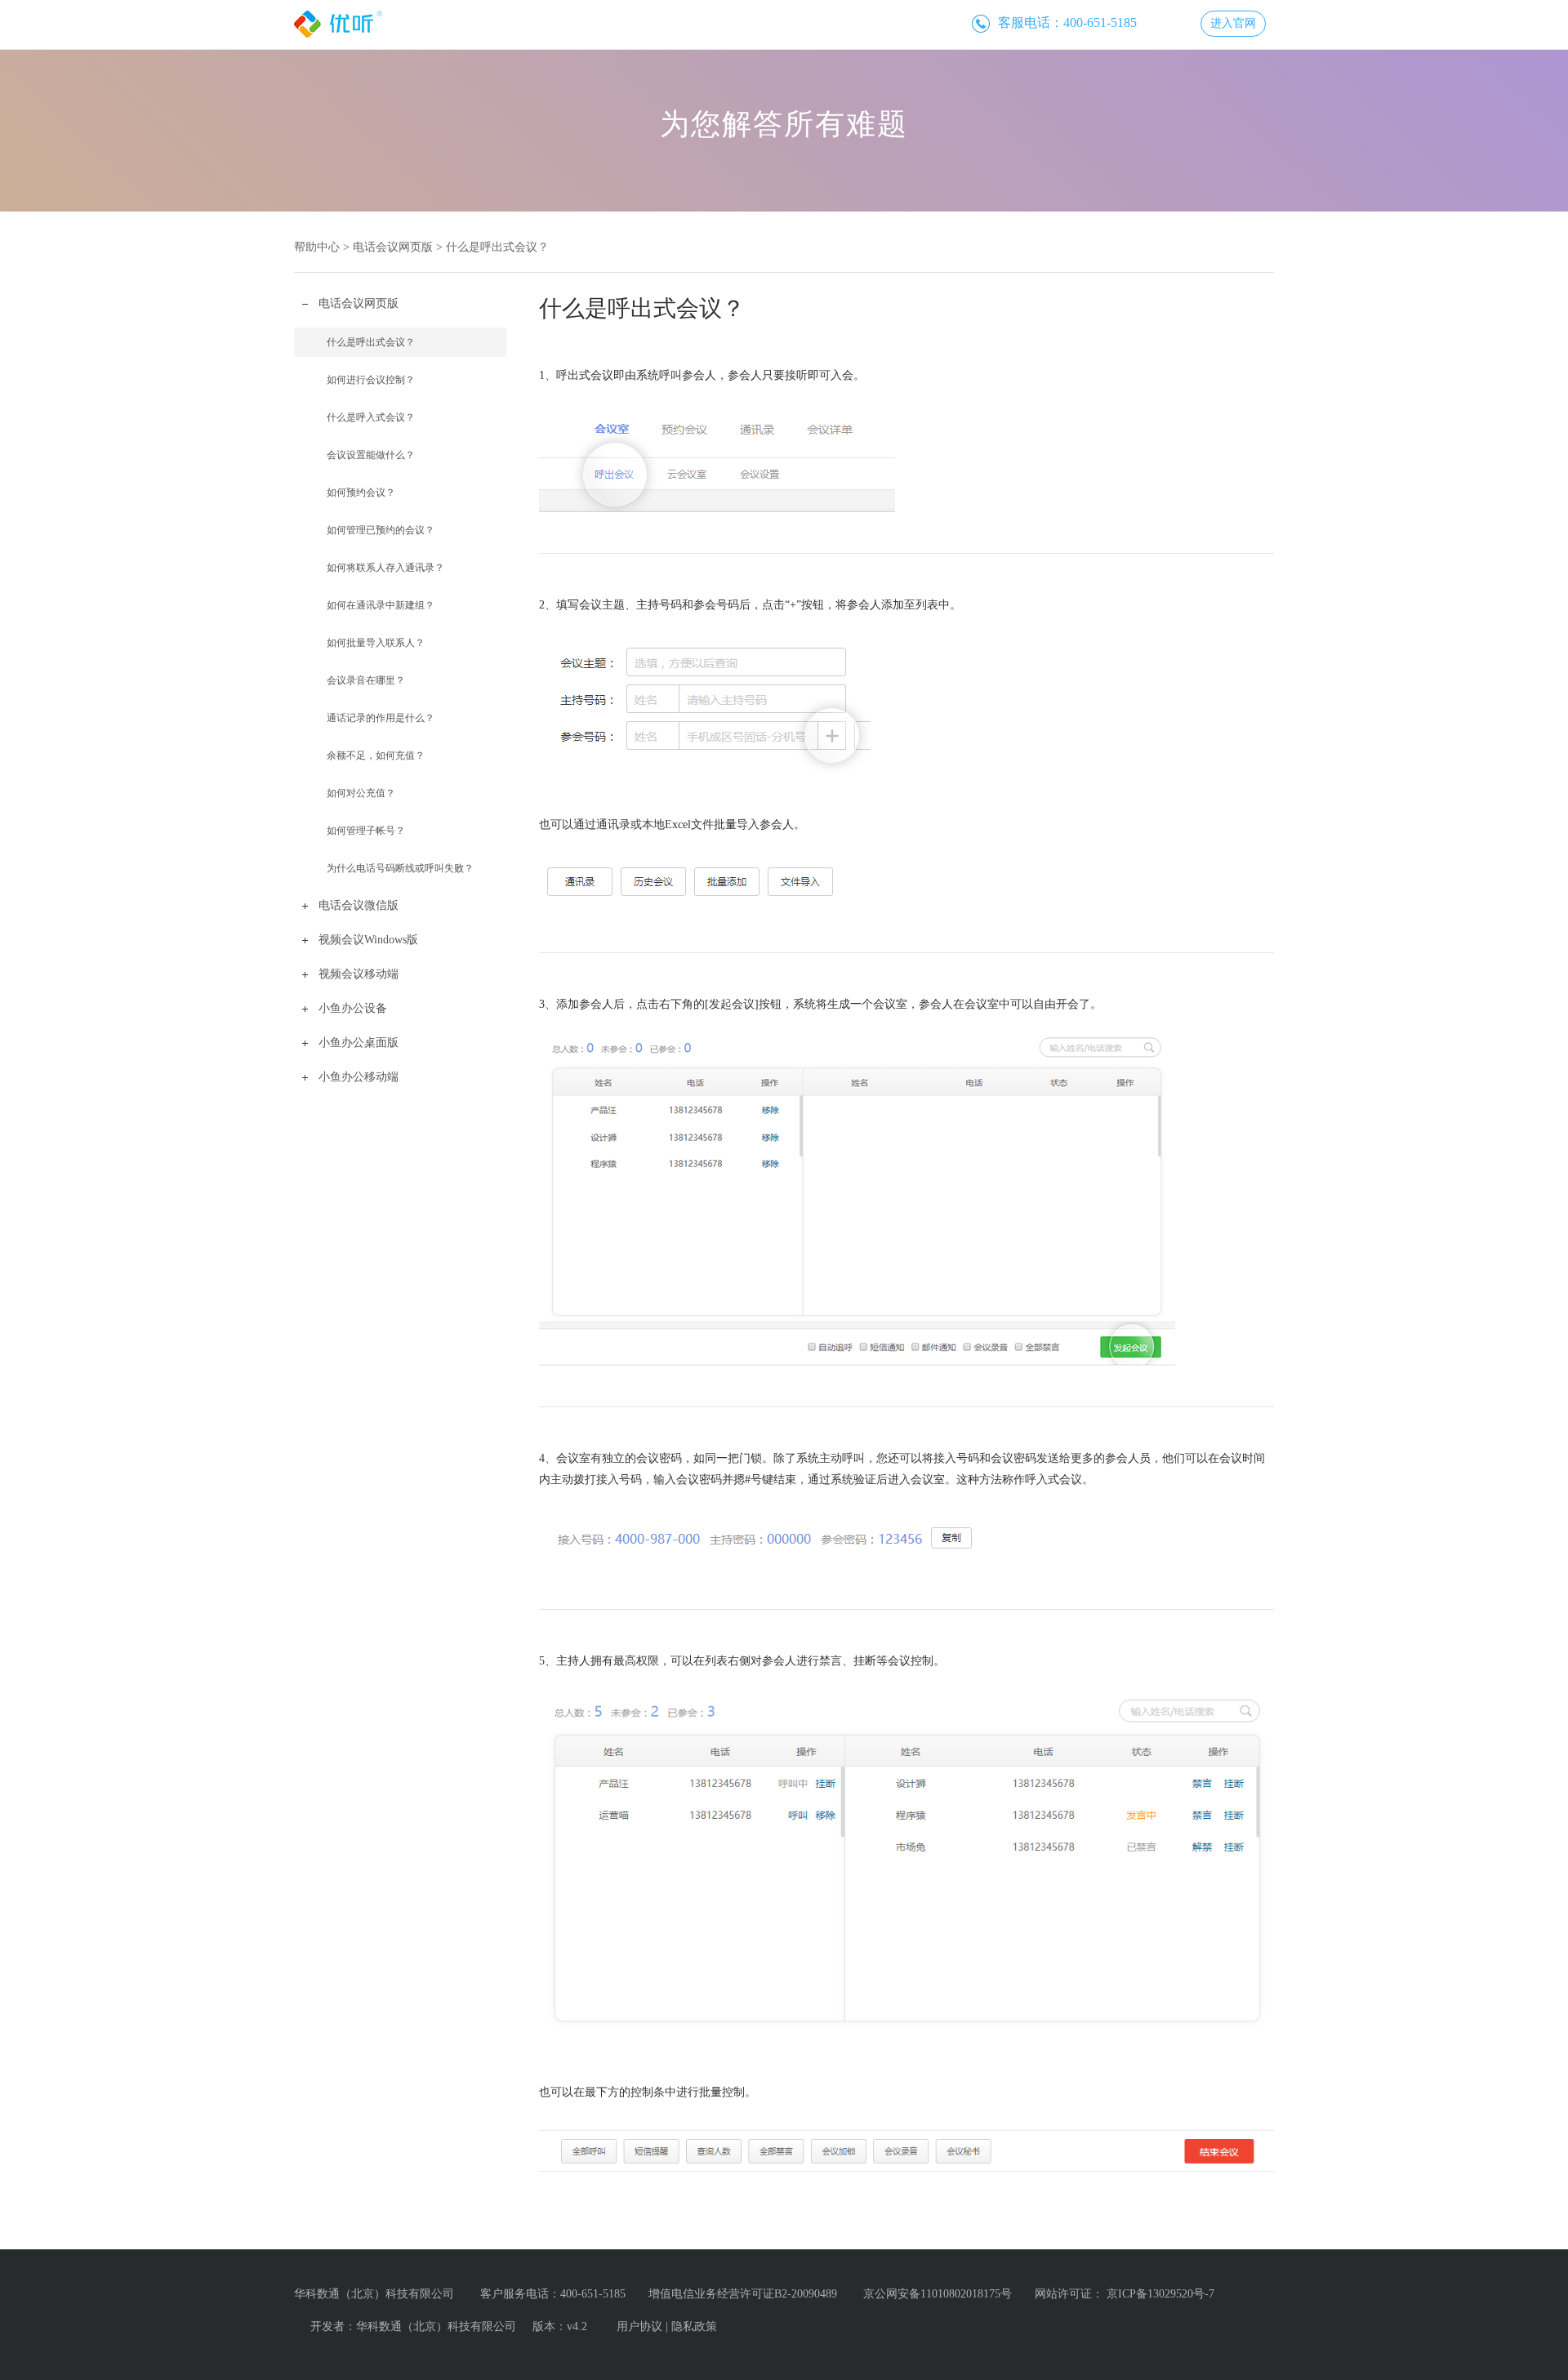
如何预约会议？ (361, 492)
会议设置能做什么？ (371, 455)
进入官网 (1233, 23)
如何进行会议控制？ (371, 380)
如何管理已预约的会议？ (381, 530)
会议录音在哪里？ (366, 680)
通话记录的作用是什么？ (381, 718)
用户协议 (639, 2327)
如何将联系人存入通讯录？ (385, 568)
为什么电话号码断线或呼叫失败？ (400, 868)
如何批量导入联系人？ (376, 643)
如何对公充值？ (361, 793)
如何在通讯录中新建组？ (381, 605)
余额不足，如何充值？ (376, 755)
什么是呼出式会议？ (371, 342)
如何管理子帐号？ (366, 831)
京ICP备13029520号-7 (1160, 2294)
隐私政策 (694, 2327)
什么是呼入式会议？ (371, 417)
